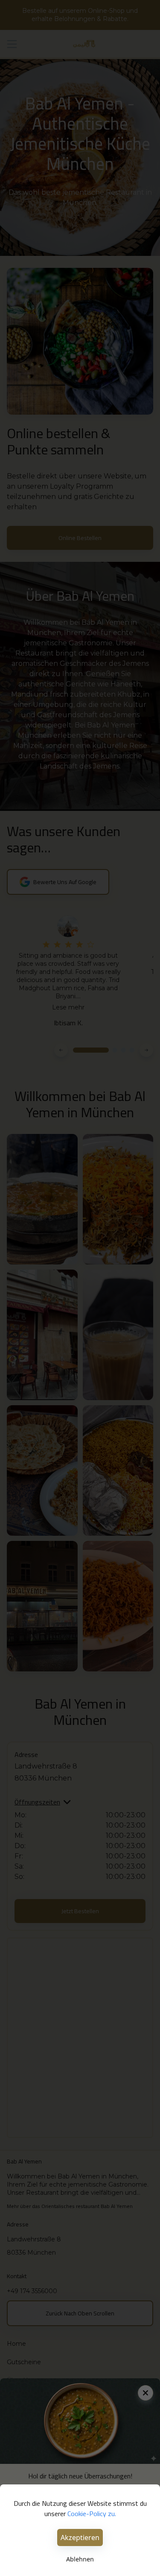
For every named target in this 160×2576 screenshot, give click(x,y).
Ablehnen (80, 2559)
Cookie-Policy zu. (92, 2514)
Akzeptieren (80, 2537)
